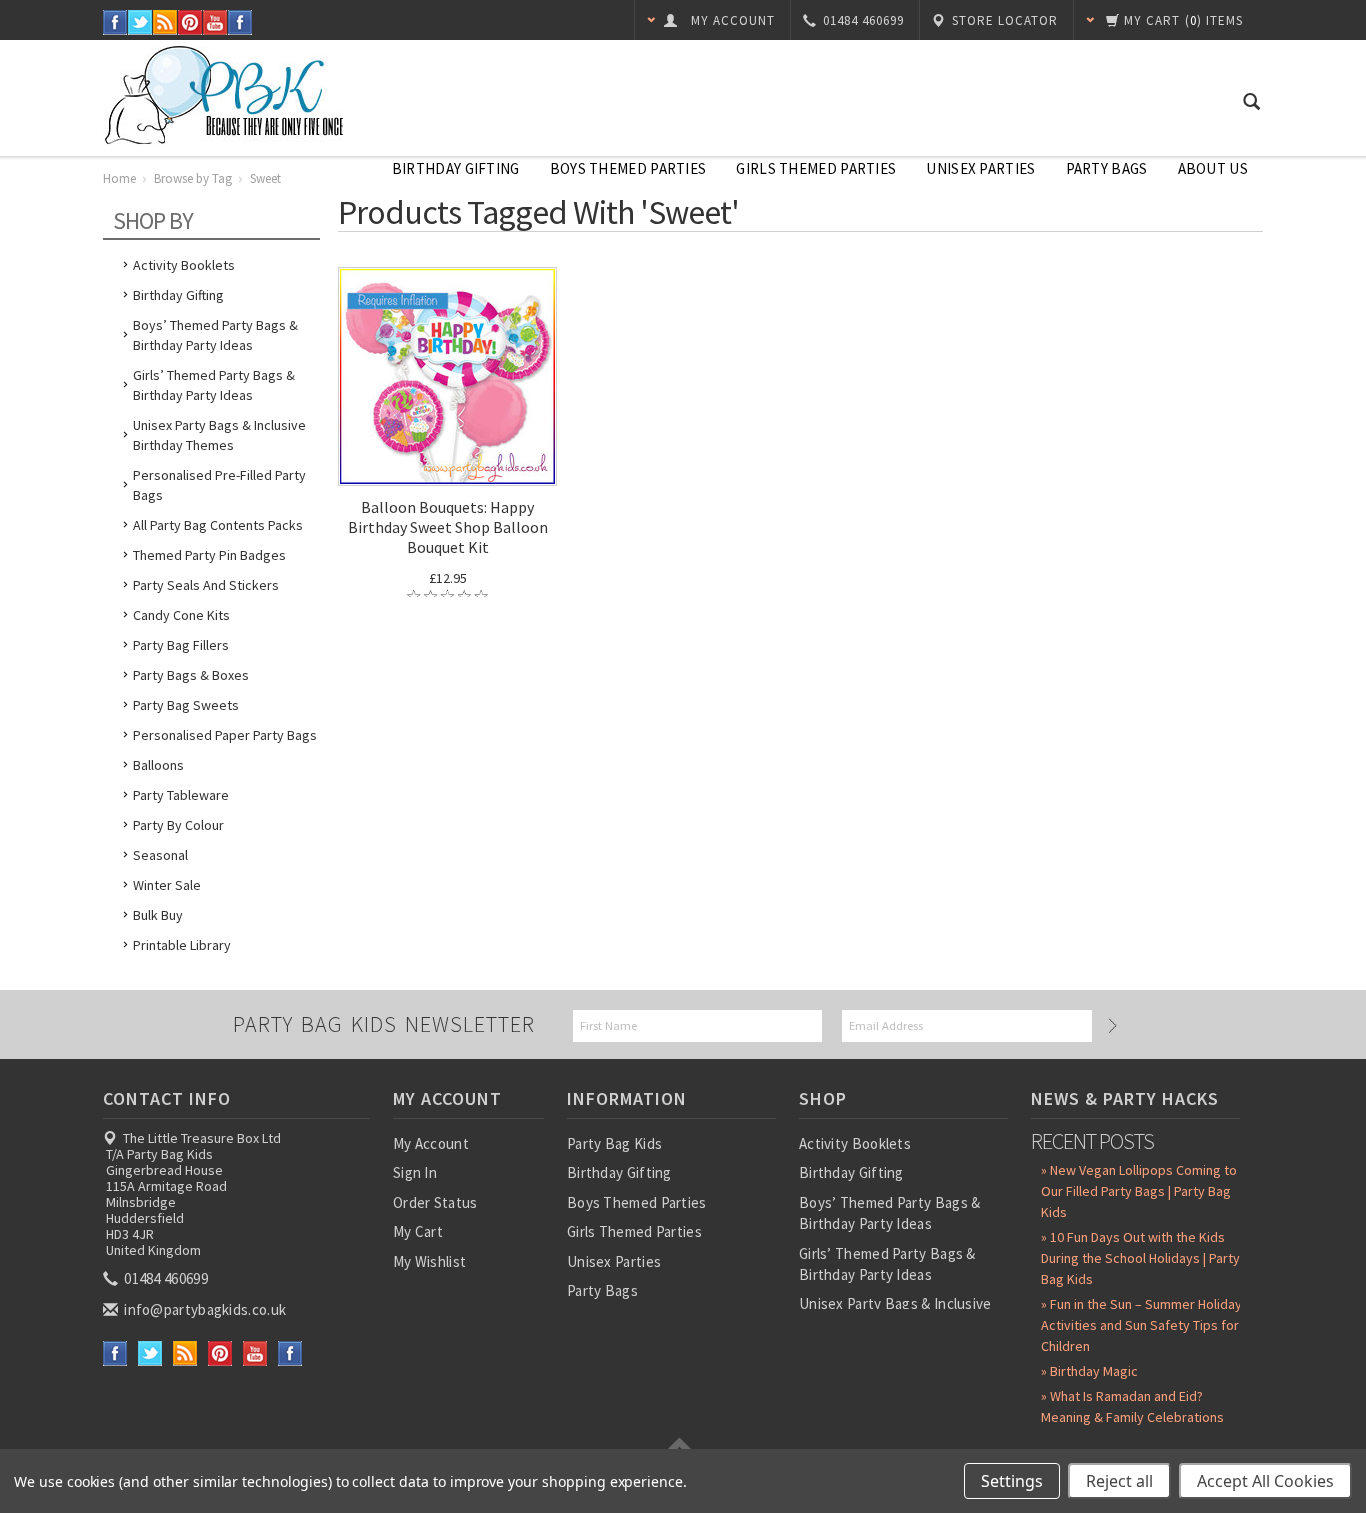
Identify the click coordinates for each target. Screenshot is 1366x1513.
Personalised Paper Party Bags (225, 735)
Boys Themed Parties (628, 168)
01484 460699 (164, 1278)
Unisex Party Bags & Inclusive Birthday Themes (219, 435)
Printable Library (182, 945)
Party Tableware (181, 795)
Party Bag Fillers (181, 645)
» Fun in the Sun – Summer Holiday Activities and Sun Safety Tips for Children (1141, 1325)
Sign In (415, 1172)
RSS (165, 22)
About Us (1213, 168)
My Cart (418, 1231)
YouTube (215, 22)
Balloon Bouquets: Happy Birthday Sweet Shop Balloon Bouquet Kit (448, 527)
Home (119, 178)
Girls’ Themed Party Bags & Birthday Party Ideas (214, 385)
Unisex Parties (980, 168)
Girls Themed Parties (816, 168)
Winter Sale (167, 885)
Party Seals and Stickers (206, 585)
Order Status (435, 1202)
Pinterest (190, 22)
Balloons (158, 765)
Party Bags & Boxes (191, 675)
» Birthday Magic (1089, 1371)
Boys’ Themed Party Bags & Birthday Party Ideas (215, 335)
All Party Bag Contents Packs (218, 525)
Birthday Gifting (456, 168)
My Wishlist (429, 1261)
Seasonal (160, 855)
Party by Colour (178, 825)
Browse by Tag (193, 178)
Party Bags (1107, 168)
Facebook (115, 22)
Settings (1012, 1481)
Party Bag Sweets (186, 705)
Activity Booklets (184, 265)
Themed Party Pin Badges (209, 555)
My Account (431, 1143)
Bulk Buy (158, 915)
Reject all (1119, 1481)
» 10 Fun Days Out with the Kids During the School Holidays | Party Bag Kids (1140, 1258)
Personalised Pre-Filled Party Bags (219, 485)
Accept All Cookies (1265, 1481)
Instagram (240, 22)
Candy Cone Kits (181, 615)
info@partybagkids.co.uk (203, 1309)
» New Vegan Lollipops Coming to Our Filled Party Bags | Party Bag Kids (1139, 1191)
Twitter (140, 22)
